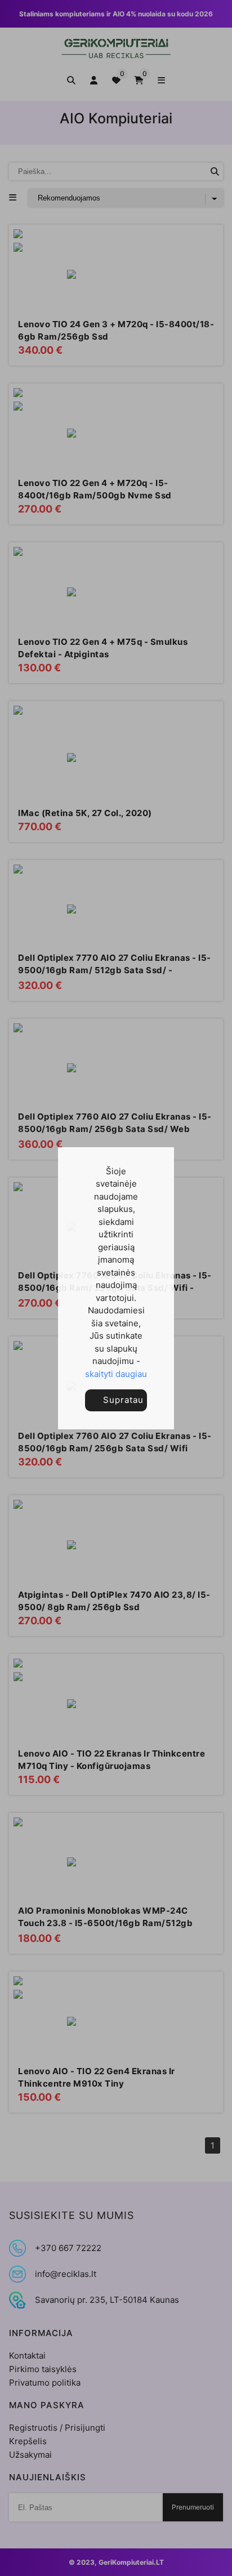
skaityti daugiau (116, 1374)
